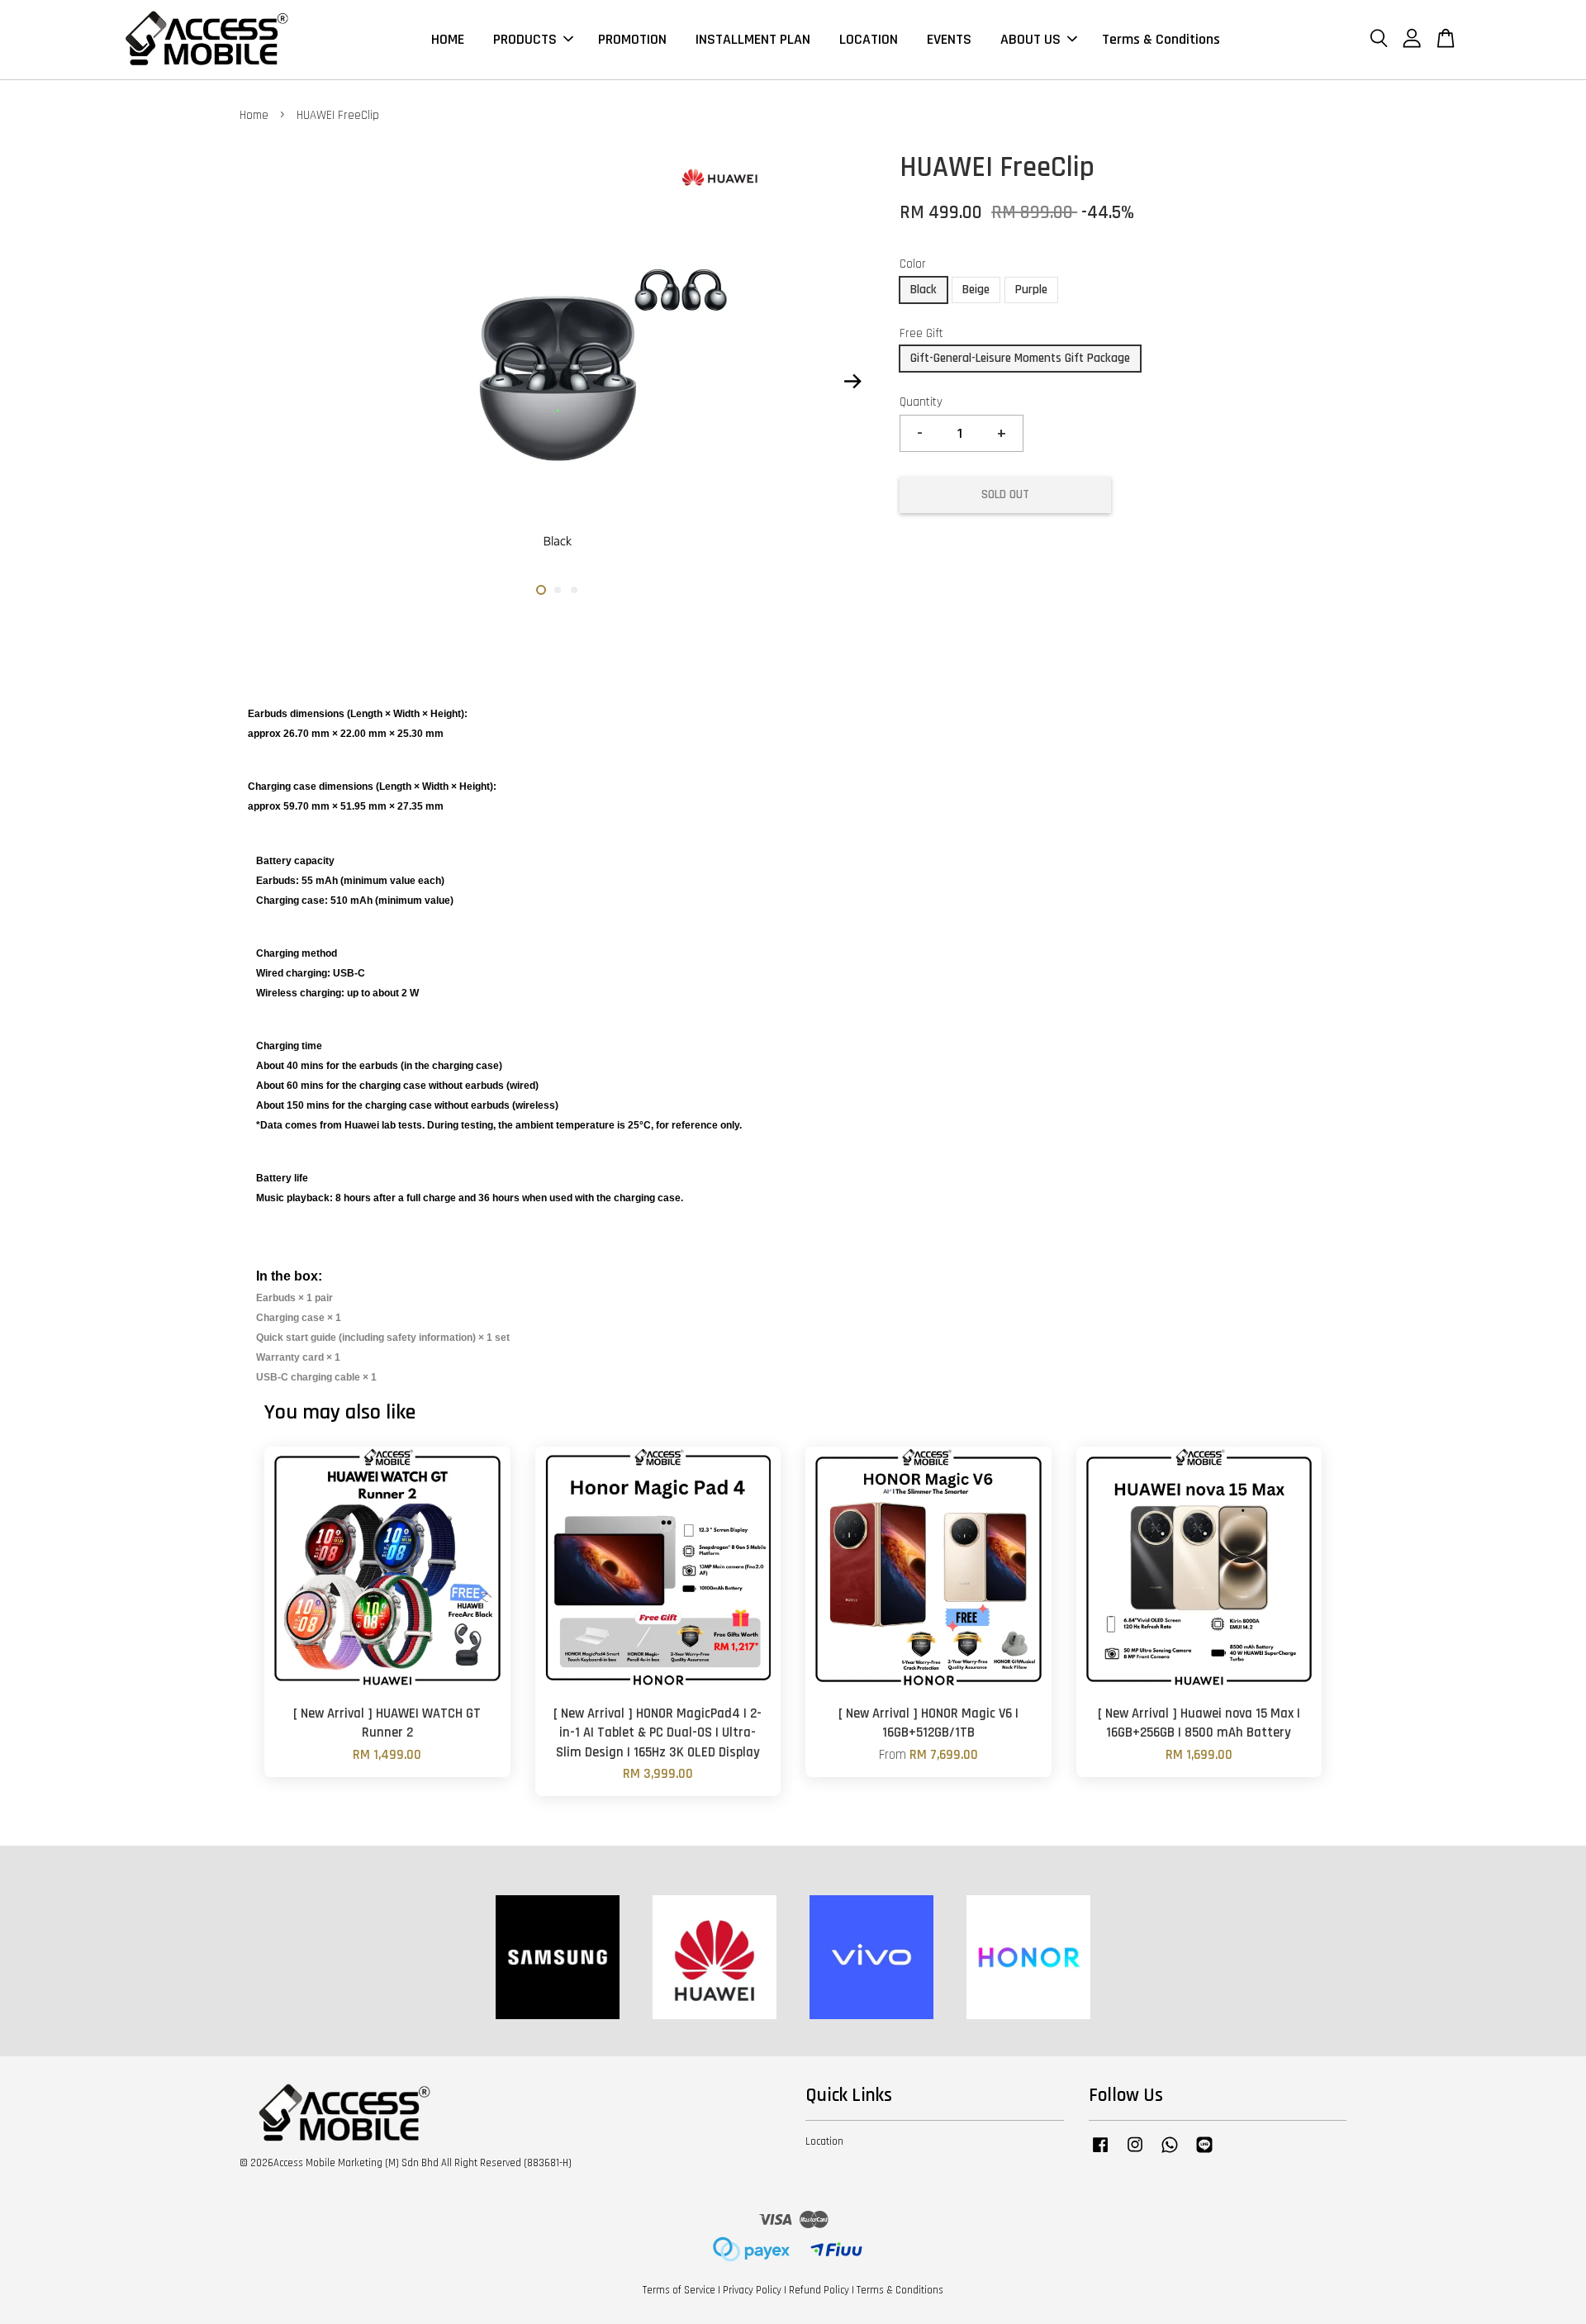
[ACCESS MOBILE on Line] (1204, 2153)
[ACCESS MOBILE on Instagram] (1135, 2153)
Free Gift (921, 333)
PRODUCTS (525, 39)
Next (852, 382)
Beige (976, 290)
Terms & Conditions (1161, 39)
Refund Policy (819, 2290)
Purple (1031, 290)
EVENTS (949, 39)
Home (254, 115)
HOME (448, 39)
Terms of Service (679, 2290)
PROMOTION (632, 39)
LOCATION (869, 39)
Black (924, 290)
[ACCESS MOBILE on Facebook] (1100, 2153)
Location (824, 2141)
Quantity (921, 402)
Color (913, 264)
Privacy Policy (752, 2290)
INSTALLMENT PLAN (753, 39)
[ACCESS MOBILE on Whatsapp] (1170, 2153)
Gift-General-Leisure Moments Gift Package (1020, 358)
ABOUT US (1030, 39)
